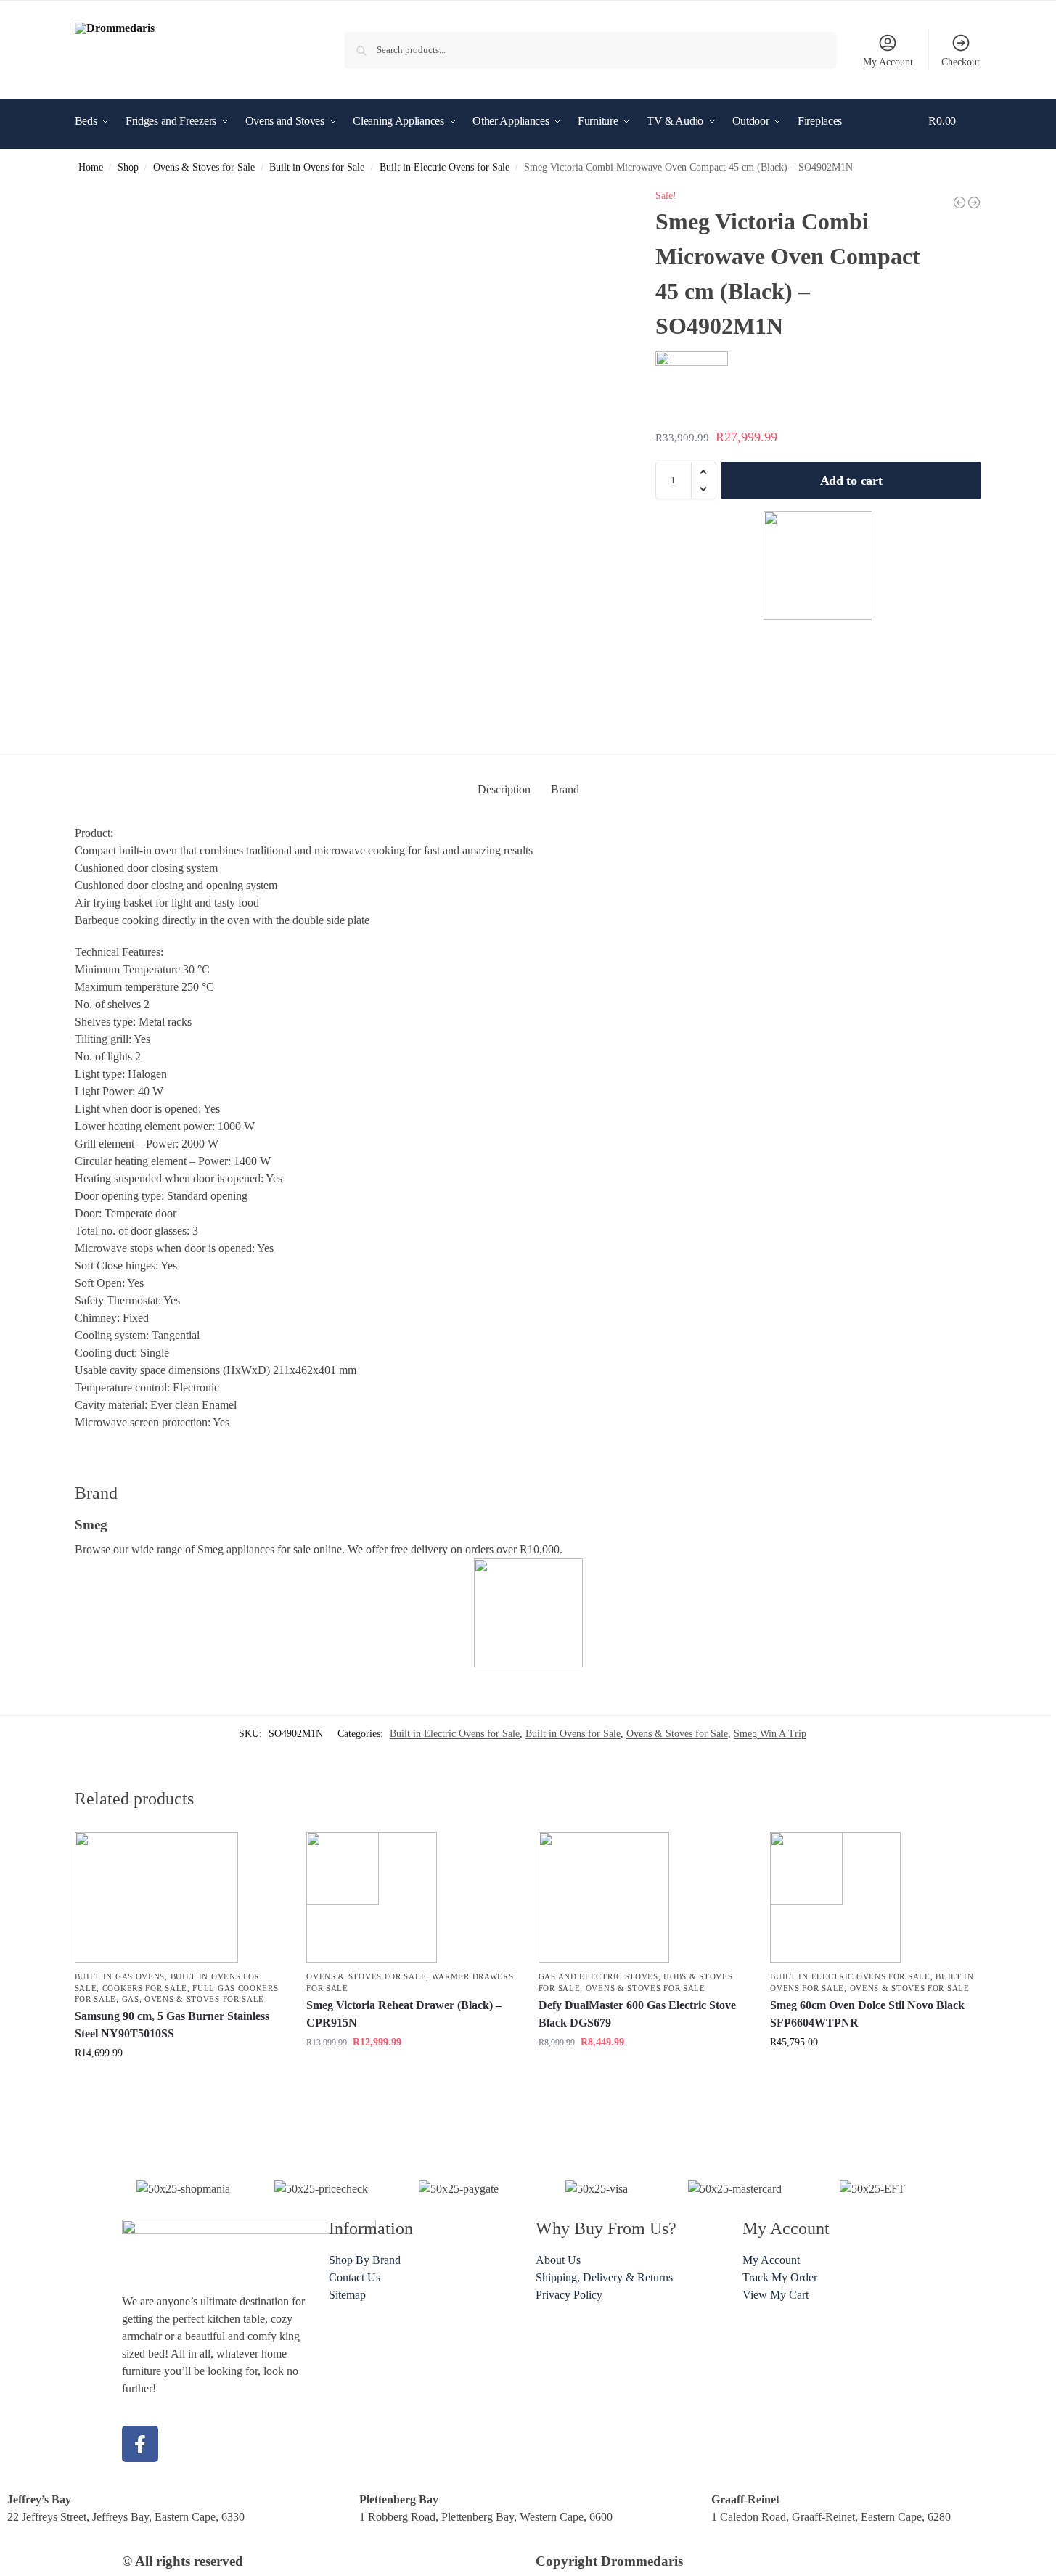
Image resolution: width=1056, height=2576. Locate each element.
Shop (128, 167)
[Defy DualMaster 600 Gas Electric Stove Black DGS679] (644, 1897)
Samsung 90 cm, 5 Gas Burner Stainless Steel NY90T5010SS (172, 2025)
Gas (131, 1999)
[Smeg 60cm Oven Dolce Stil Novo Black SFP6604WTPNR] (875, 1897)
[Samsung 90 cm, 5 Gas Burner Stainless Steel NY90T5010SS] (180, 1897)
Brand (565, 789)
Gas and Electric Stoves (598, 1976)
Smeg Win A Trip (770, 1734)
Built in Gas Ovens (120, 1976)
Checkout (961, 62)
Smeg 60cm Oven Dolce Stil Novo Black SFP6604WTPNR (867, 2014)
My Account (888, 62)
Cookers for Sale (145, 1988)
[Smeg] (819, 565)
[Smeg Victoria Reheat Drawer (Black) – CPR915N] (412, 1897)
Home (91, 167)
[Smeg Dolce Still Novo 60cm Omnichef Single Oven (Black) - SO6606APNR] (974, 203)
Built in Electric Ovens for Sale (445, 167)
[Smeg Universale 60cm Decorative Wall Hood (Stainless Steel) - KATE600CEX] (959, 203)
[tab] (504, 790)
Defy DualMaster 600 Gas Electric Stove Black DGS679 (637, 2014)
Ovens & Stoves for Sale (204, 167)
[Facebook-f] (140, 2444)
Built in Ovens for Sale (317, 167)
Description (504, 789)
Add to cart (851, 481)
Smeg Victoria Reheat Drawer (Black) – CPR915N (404, 2014)
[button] (955, 143)
